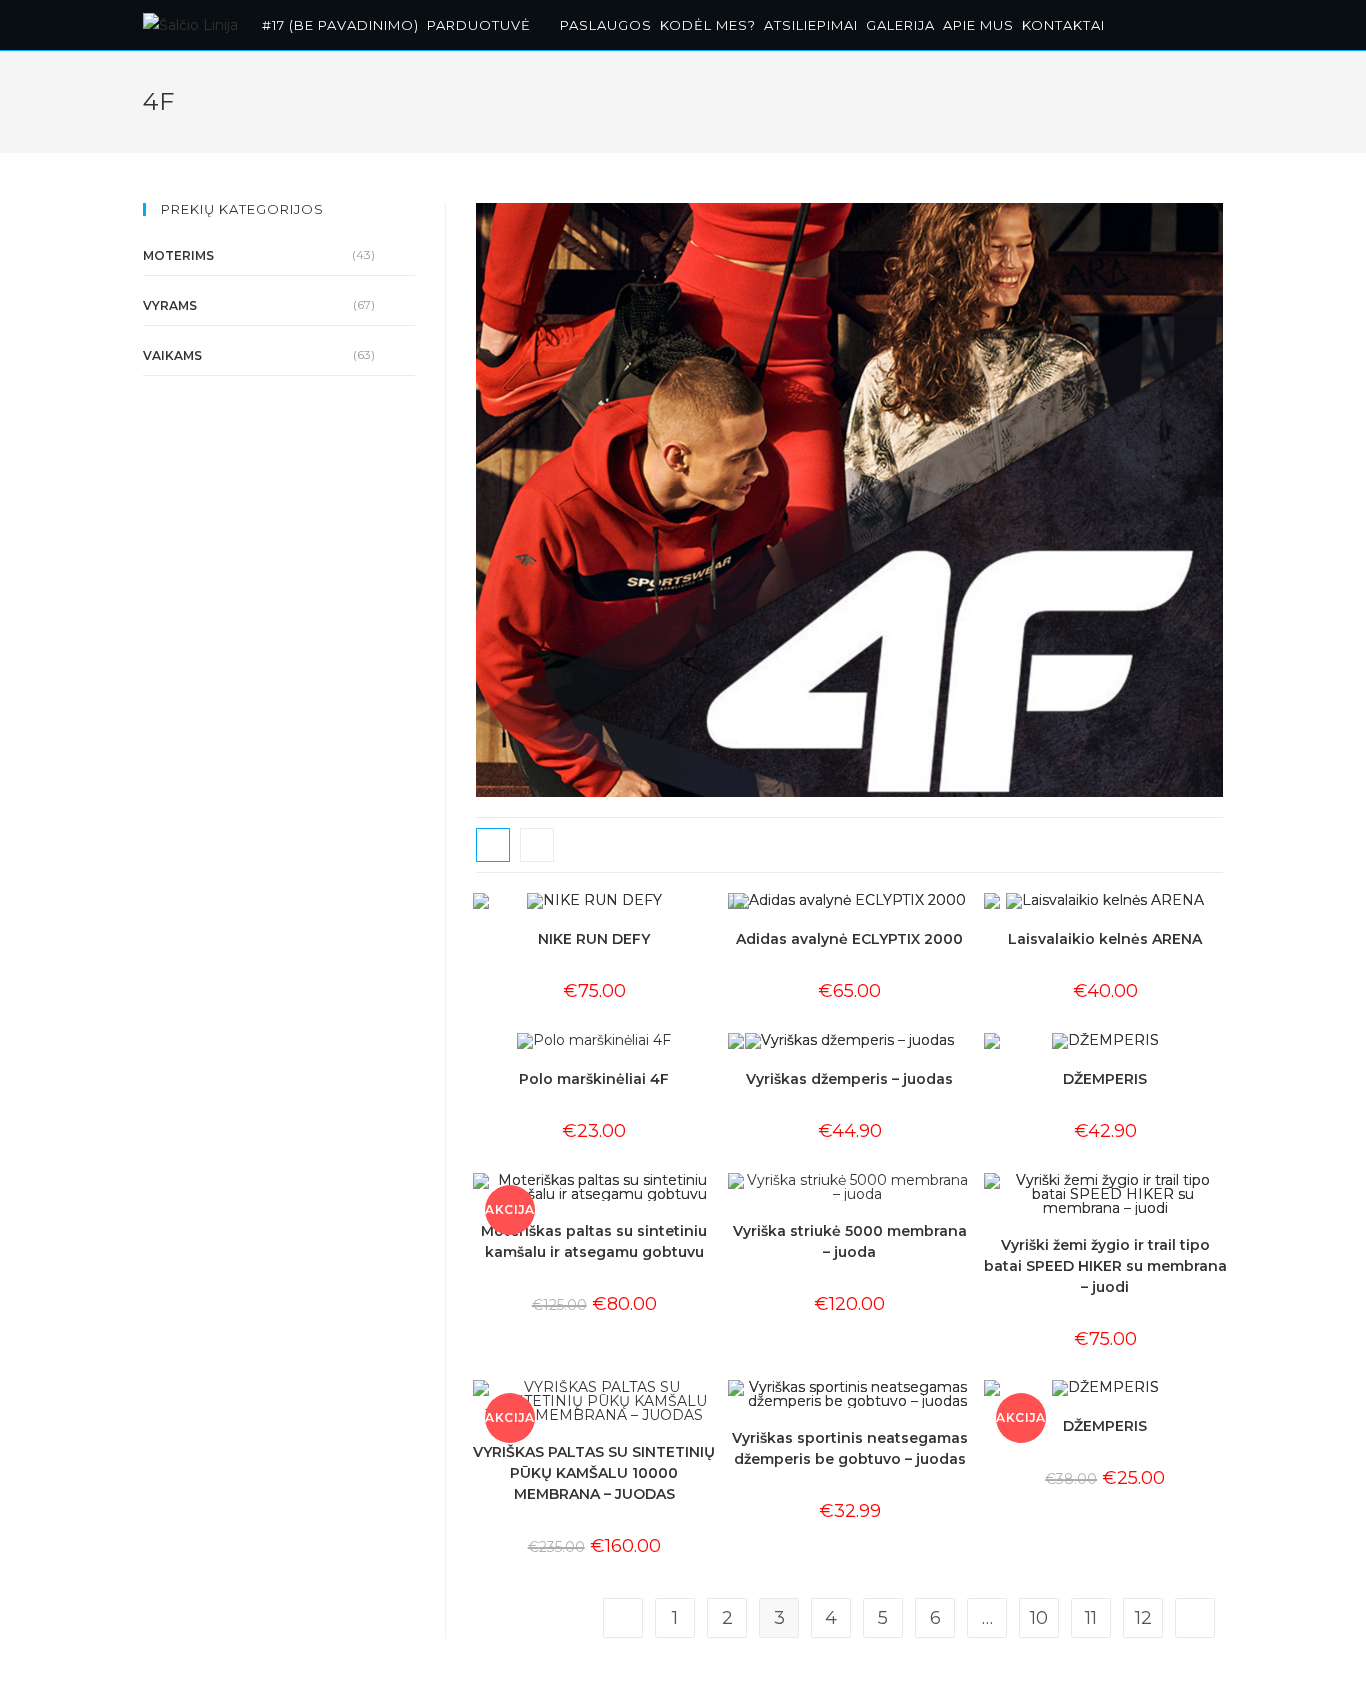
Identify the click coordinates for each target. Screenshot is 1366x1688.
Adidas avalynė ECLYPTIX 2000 (849, 939)
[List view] (537, 845)
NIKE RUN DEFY (594, 939)
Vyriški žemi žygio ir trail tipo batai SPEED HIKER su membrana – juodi (1105, 1266)
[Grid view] (493, 845)
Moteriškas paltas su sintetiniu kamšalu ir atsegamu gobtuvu (594, 1241)
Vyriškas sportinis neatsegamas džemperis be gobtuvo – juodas (850, 1448)
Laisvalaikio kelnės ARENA (1105, 939)
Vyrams (170, 305)
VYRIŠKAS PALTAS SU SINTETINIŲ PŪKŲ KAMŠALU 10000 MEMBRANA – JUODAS (594, 1473)
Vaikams (172, 355)
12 (1143, 1618)
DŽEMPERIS (1105, 1079)
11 (1091, 1618)
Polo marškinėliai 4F (594, 1079)
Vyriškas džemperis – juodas (849, 1079)
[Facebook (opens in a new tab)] (1193, 22)
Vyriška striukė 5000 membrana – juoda (850, 1241)
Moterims (178, 255)
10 (1039, 1618)
